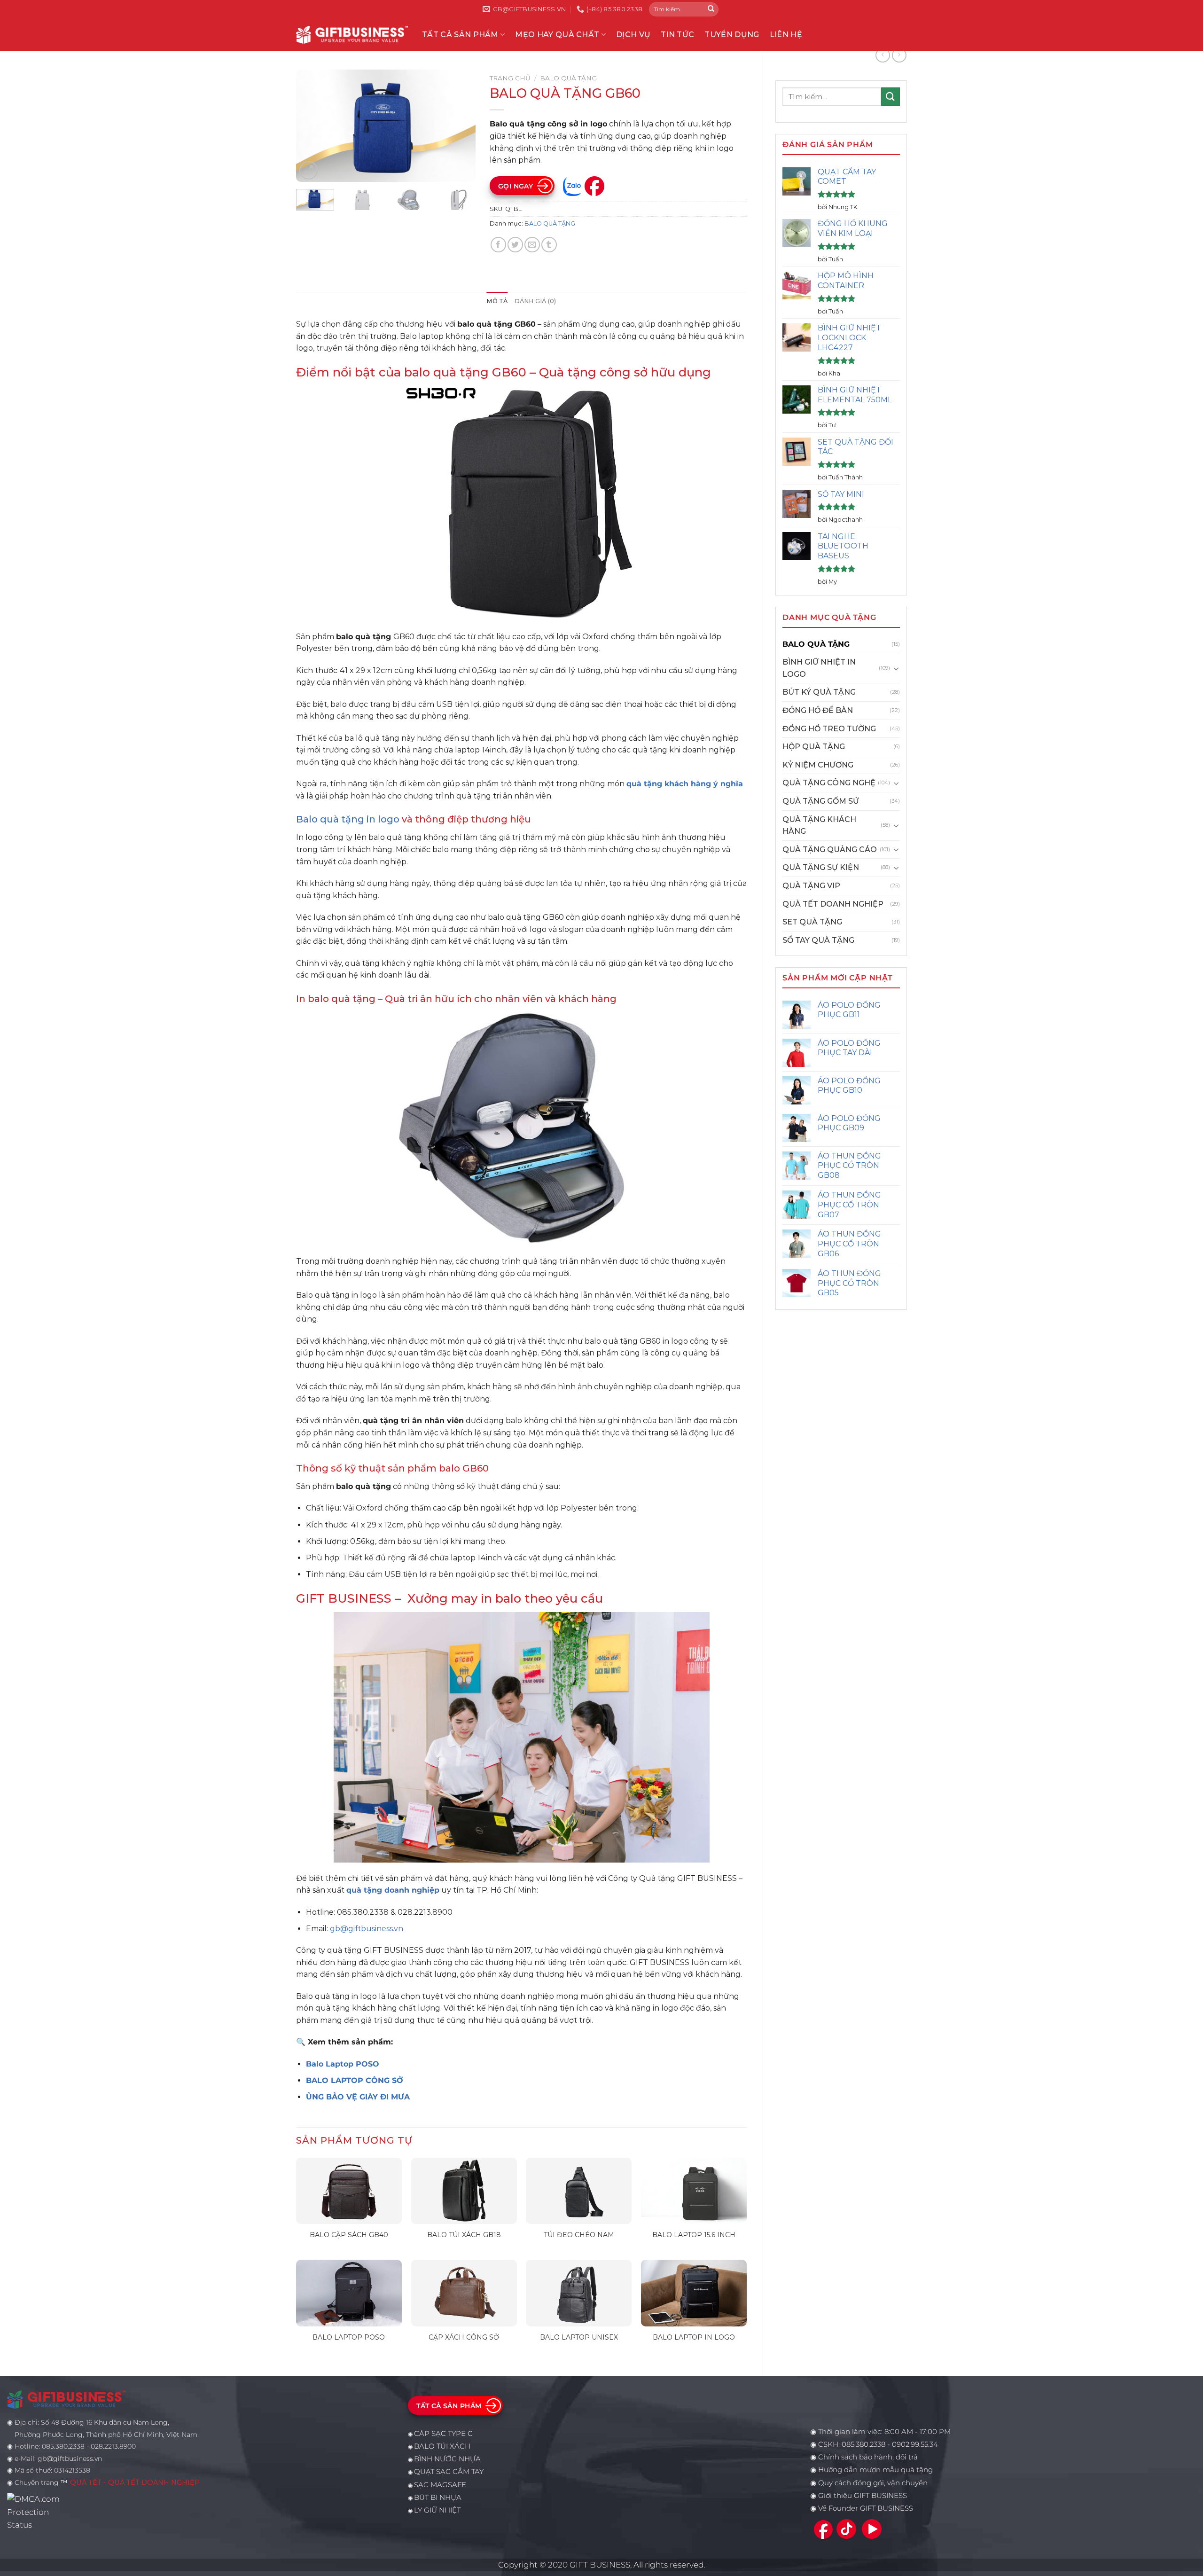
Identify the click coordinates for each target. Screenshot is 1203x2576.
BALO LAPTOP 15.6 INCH (694, 2235)
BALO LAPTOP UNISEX (579, 2337)
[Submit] (711, 9)
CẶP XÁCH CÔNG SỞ (464, 2337)
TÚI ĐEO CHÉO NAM (579, 2235)
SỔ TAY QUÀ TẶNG (818, 940)
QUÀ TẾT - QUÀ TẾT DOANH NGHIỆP (135, 2482)
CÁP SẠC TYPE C (443, 2434)
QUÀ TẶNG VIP (811, 886)
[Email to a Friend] (532, 245)
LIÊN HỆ (786, 35)
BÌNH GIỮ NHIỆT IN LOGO (819, 668)
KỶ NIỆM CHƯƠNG (818, 765)
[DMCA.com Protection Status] (36, 2512)
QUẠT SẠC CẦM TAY (449, 2472)
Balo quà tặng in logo (348, 819)
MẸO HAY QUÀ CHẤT (557, 35)
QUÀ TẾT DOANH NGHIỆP (833, 904)
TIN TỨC (677, 35)
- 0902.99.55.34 (912, 2444)
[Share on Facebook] (498, 245)
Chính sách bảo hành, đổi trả (868, 2457)
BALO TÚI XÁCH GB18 (464, 2235)
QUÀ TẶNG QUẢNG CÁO (830, 850)
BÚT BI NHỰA (438, 2498)
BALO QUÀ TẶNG (816, 644)
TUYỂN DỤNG (732, 35)
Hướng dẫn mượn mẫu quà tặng (875, 2470)
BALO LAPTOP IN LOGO (694, 2337)
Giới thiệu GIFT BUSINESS (863, 2496)
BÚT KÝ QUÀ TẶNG (819, 692)
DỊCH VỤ (633, 35)
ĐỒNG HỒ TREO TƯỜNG (829, 729)
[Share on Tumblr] (549, 245)
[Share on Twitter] (515, 245)
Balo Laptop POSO (343, 2064)
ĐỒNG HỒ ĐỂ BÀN (818, 710)
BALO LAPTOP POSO (349, 2337)
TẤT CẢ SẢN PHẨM (460, 35)
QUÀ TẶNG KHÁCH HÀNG (819, 826)
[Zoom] (309, 170)
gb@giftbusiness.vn (367, 1929)
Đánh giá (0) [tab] (535, 301)
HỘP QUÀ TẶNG (814, 747)
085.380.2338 (863, 2444)
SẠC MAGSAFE (440, 2485)
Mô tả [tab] (497, 301)
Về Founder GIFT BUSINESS (866, 2508)
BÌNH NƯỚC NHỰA (447, 2459)
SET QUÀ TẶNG (812, 922)
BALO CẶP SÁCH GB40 (349, 2235)
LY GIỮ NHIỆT (437, 2510)
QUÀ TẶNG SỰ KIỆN (821, 867)
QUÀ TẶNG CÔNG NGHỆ (829, 783)
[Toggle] (896, 668)
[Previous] (312, 126)
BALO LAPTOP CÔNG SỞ (355, 2080)
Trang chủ (510, 78)
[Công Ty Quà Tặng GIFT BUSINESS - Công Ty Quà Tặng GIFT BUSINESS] (352, 35)
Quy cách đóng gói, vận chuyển (873, 2483)
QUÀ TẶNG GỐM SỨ (821, 801)
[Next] (460, 126)
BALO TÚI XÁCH (442, 2446)
